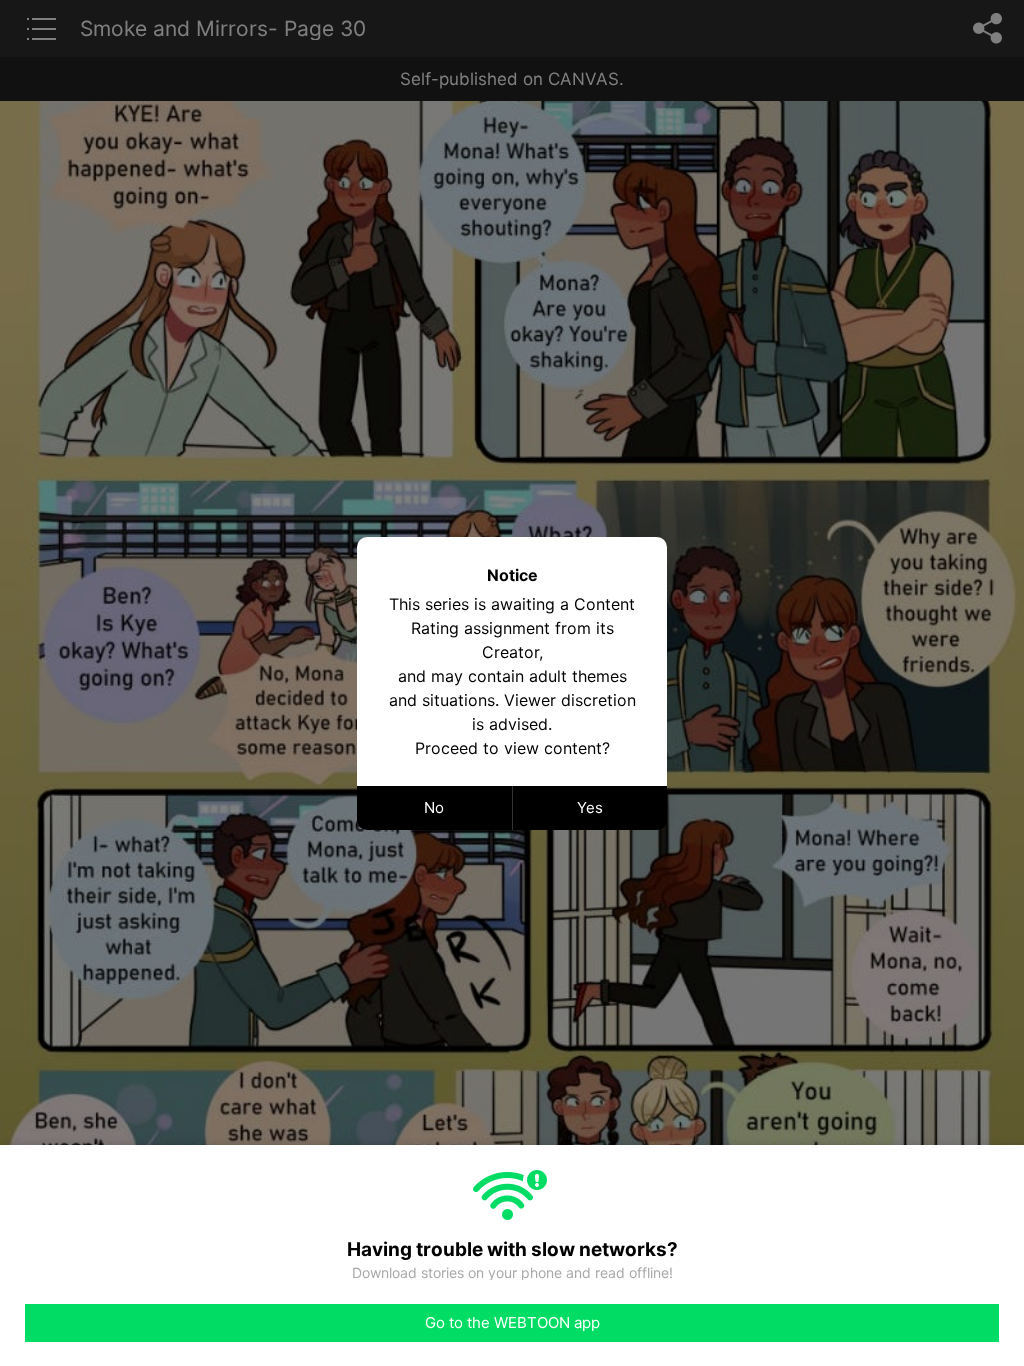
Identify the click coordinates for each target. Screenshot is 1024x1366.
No (434, 807)
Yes (590, 807)
